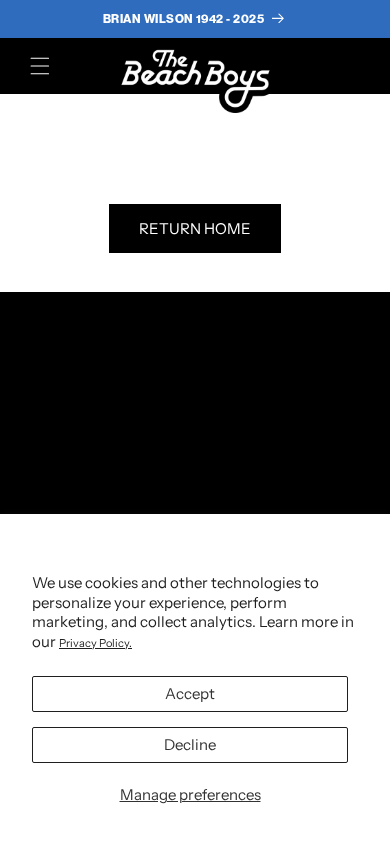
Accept (190, 693)
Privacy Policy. (95, 643)
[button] (40, 66)
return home (195, 228)
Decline (190, 744)
